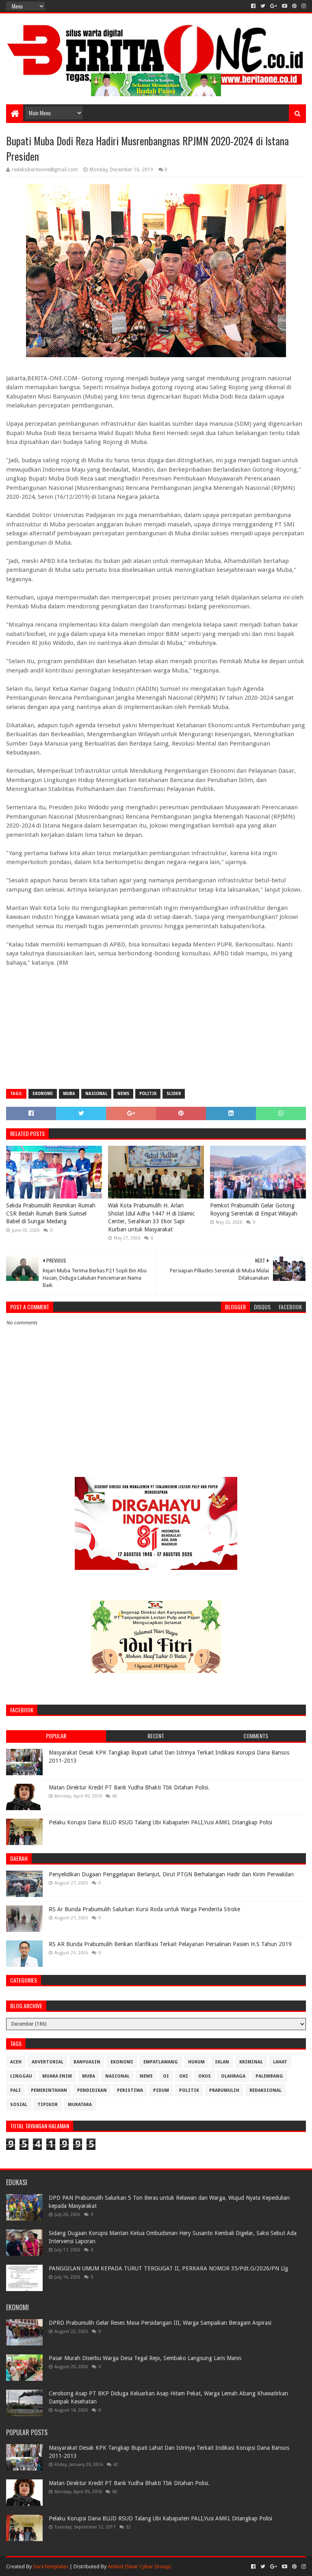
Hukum (196, 2062)
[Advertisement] (156, 1024)
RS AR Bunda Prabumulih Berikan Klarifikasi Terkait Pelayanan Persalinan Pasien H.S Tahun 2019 (170, 1944)
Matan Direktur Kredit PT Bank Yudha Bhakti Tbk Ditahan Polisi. (129, 1787)
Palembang (269, 2076)
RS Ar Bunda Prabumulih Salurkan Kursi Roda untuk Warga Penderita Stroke (144, 1909)
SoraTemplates (51, 2566)
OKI (184, 2076)
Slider (174, 1094)
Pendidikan (92, 2090)
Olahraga (233, 2076)
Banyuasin (87, 2062)
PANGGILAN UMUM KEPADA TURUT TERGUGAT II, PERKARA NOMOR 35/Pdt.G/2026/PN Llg (168, 2268)
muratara (80, 2105)
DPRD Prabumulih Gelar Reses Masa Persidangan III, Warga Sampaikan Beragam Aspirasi (160, 2323)
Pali (15, 2090)
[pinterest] (294, 6)
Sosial (19, 2105)
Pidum (161, 2090)
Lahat (280, 2062)
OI (166, 2076)
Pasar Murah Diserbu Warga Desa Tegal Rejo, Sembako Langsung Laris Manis (145, 2358)
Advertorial (48, 2062)
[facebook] (253, 6)
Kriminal (251, 2062)
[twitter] (263, 6)
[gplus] (274, 6)
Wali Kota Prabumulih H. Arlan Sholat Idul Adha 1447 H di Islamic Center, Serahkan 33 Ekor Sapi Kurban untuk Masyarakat (151, 1217)
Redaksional (265, 2090)
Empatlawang (161, 2062)
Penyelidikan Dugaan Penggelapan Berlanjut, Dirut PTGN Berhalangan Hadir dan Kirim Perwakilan (171, 1874)
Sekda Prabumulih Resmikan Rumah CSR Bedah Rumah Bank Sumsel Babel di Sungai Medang (51, 1213)
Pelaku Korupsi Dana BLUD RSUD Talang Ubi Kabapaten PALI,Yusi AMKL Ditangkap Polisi (160, 1822)
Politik (148, 1094)
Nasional (96, 1094)
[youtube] (285, 6)
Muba (69, 1094)
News (123, 1094)
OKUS (205, 2076)
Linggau (21, 2076)
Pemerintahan (49, 2090)
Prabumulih (224, 2090)
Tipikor (48, 2105)
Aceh (16, 2062)
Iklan (222, 2062)
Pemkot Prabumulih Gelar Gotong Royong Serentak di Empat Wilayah (254, 1209)
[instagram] (303, 6)
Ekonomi (43, 1094)
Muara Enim (57, 2076)
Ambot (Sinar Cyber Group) (139, 2566)
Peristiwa (130, 2090)
